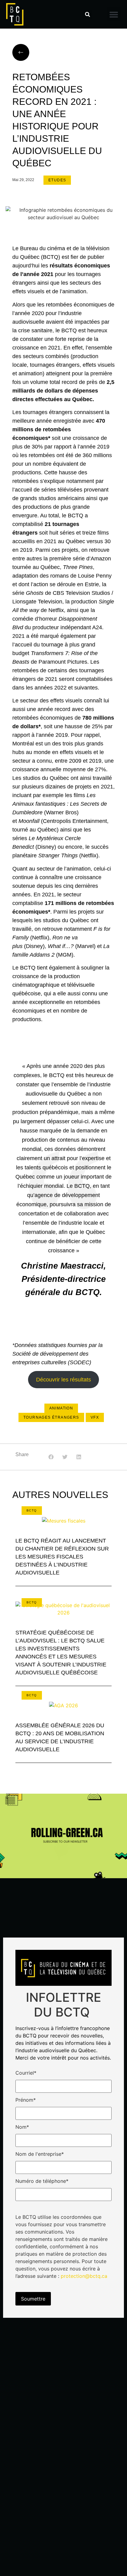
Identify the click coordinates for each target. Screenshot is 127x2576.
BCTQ (32, 1510)
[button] (88, 14)
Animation (61, 1408)
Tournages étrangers (51, 1417)
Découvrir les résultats (63, 1380)
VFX (95, 1417)
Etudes (57, 180)
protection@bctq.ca (84, 2276)
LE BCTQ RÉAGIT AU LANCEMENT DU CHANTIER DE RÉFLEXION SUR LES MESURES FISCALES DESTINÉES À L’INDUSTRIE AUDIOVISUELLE (62, 1557)
